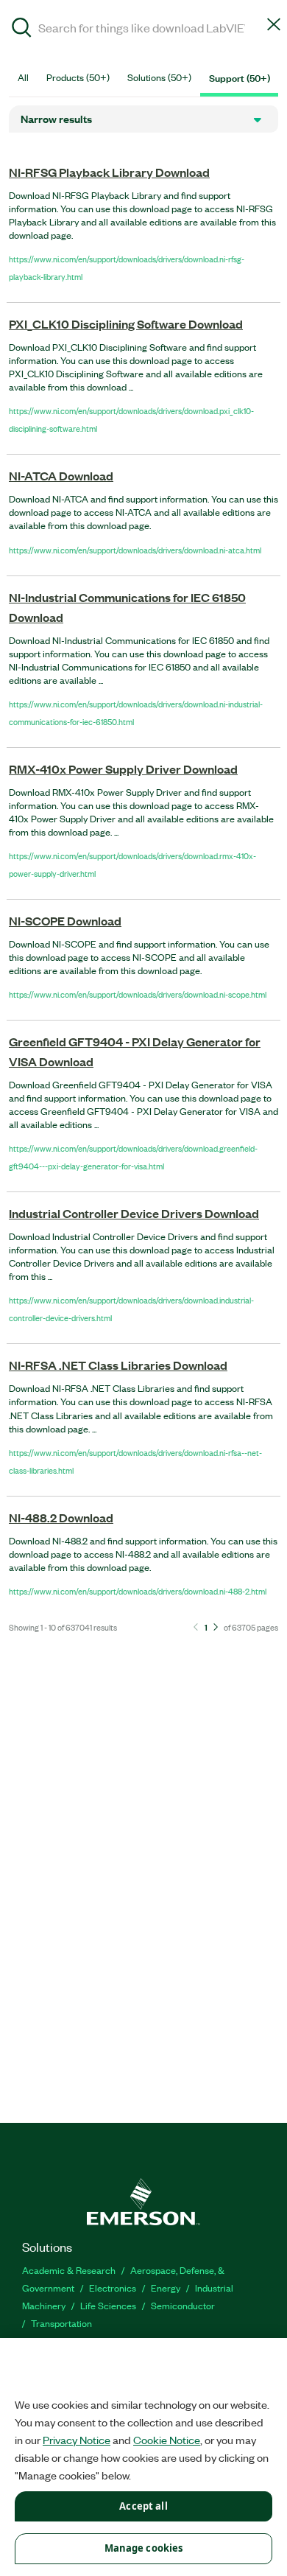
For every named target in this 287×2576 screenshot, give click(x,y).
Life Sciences (108, 2305)
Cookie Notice (167, 2440)
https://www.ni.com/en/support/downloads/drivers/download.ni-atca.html (135, 550)
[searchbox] (143, 27)
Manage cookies (144, 2548)
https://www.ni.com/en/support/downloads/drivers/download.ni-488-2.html (138, 1591)
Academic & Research (69, 2270)
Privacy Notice (77, 2440)
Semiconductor (183, 2305)
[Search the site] (22, 29)
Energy (166, 2288)
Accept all (143, 2506)
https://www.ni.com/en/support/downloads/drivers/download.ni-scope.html (138, 994)
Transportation (61, 2323)
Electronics (113, 2288)
